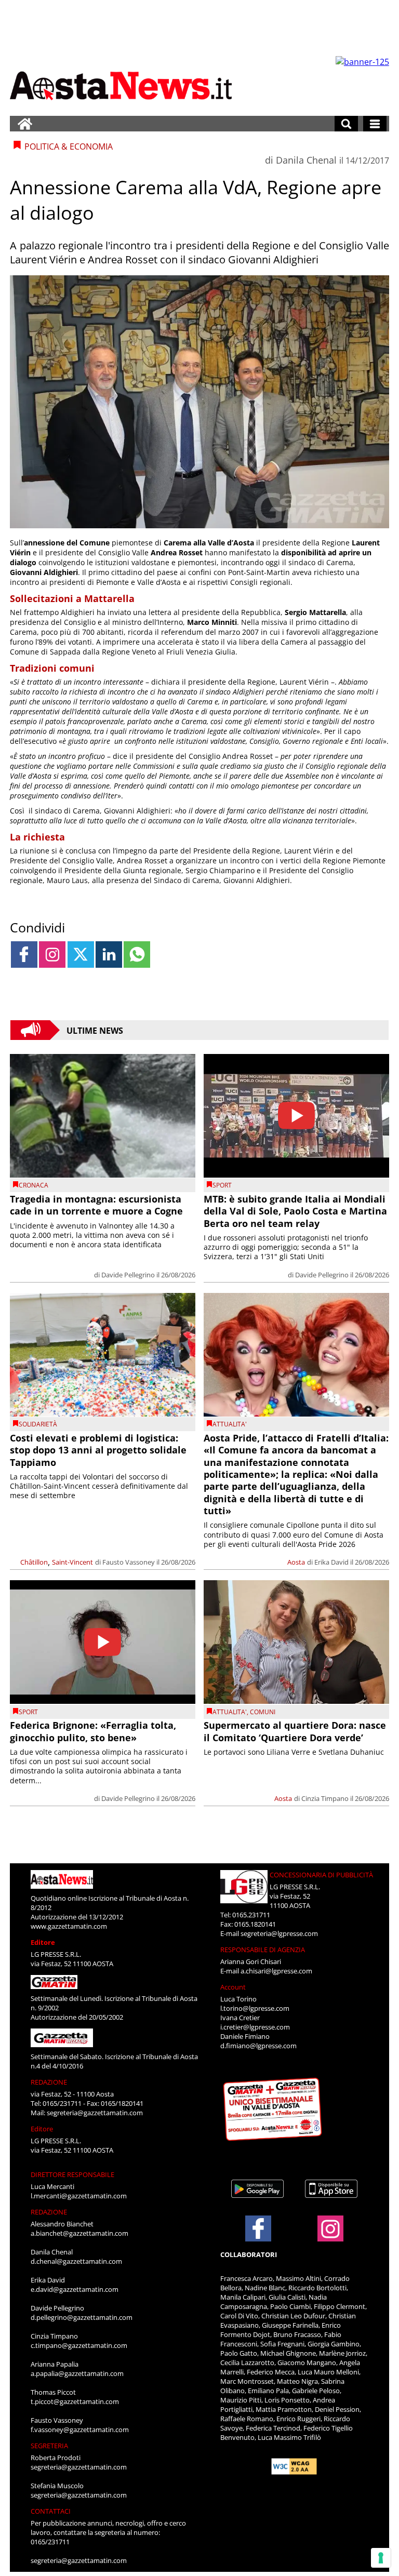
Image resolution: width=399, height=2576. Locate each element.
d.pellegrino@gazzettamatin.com (82, 2317)
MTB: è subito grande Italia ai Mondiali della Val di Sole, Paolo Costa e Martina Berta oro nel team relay (295, 1211)
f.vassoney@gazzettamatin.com (80, 2430)
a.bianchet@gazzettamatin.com (79, 2233)
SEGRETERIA (49, 2446)
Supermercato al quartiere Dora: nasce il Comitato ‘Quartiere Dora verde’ (295, 1731)
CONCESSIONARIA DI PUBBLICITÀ (321, 1875)
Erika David (331, 1562)
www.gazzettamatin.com (69, 1926)
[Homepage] (25, 124)
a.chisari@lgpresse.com (276, 1971)
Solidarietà (38, 1424)
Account (233, 1987)
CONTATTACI (51, 2511)
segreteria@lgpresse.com (279, 1933)
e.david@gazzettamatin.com (75, 2289)
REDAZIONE (49, 2082)
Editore (43, 1942)
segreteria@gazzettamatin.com (95, 2113)
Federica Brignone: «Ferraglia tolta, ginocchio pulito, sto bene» (93, 1731)
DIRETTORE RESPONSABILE (72, 2174)
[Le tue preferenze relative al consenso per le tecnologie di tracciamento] (381, 2558)
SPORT (222, 1185)
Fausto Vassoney (129, 1562)
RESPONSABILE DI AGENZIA (263, 1950)
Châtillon (34, 1562)
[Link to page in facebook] (24, 955)
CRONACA (34, 1185)
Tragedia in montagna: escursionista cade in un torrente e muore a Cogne (96, 1205)
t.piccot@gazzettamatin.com (75, 2401)
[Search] (346, 124)
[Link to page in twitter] (81, 955)
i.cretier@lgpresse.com (255, 2027)
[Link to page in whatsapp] (137, 955)
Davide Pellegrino (128, 1275)
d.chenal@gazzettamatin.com (76, 2261)
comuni (263, 1712)
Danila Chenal (306, 160)
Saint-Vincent (72, 1562)
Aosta (296, 1562)
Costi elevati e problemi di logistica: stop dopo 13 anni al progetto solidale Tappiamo (98, 1450)
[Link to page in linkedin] (109, 955)
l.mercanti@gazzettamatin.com (79, 2196)
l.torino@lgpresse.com (255, 2008)
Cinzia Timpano (325, 1798)
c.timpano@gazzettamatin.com (79, 2345)
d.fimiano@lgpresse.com (258, 2046)
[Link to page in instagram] (52, 955)
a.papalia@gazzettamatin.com (77, 2373)
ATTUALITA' (230, 1424)
